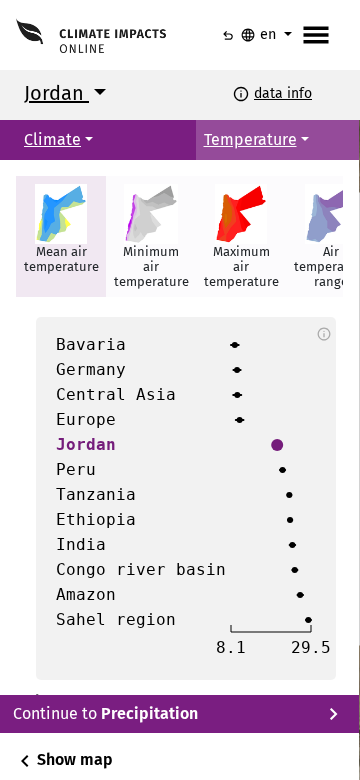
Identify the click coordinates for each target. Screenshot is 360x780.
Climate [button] (52, 139)
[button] (61, 236)
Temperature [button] (250, 139)
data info (283, 93)
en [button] (260, 35)
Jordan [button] (56, 93)
